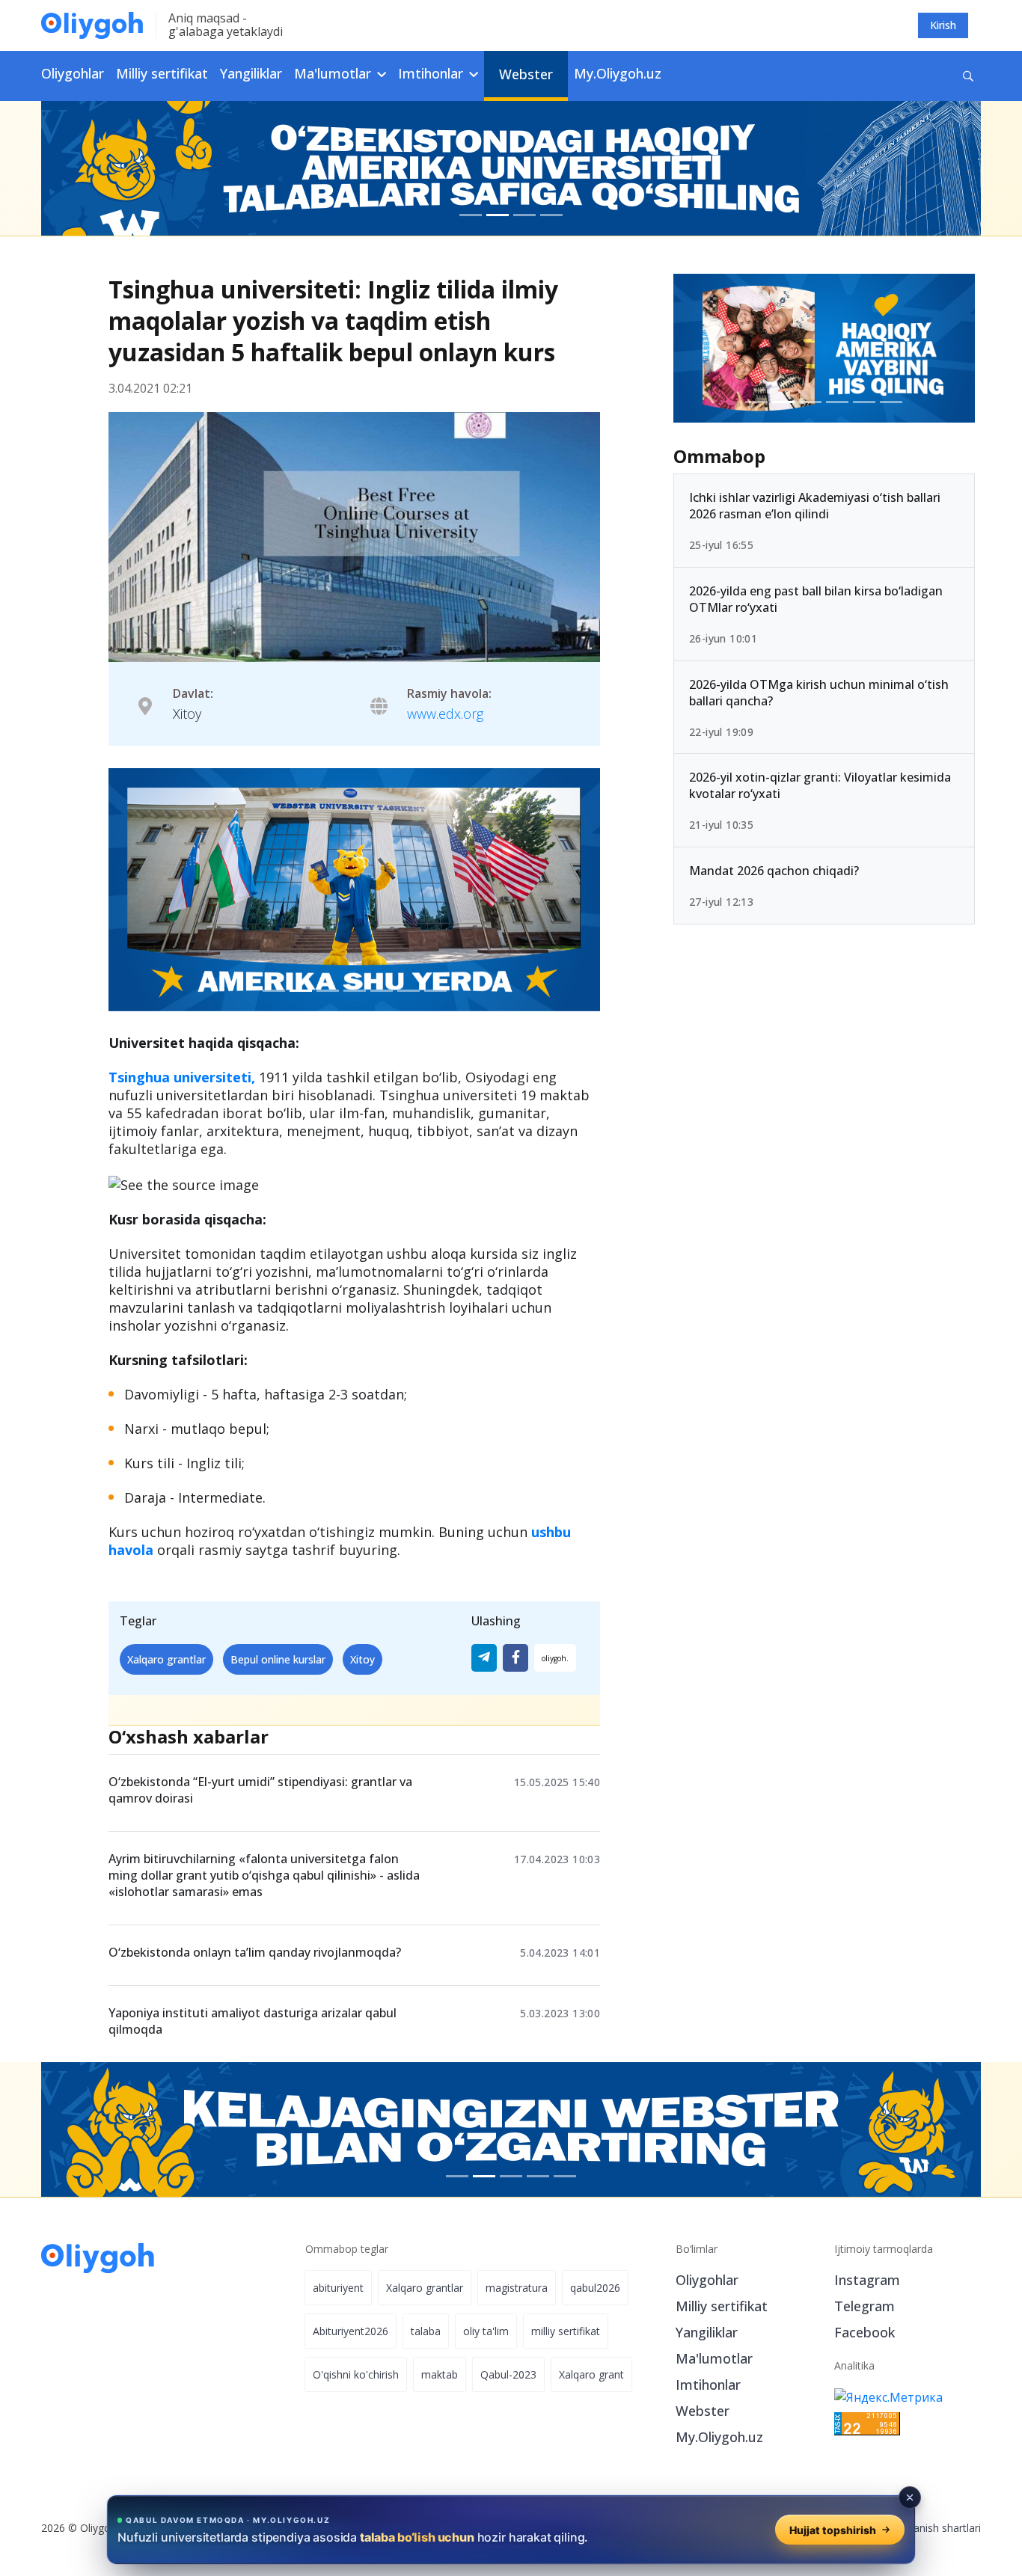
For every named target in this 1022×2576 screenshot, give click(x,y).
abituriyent (338, 2288)
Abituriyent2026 (351, 2331)
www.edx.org (445, 714)
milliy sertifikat (566, 2331)
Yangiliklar (251, 73)
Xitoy (362, 1659)
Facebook (865, 2332)
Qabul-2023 (508, 2374)
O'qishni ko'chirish (356, 2374)
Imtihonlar (708, 2385)
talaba (426, 2331)
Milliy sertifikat (162, 73)
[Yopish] (910, 2497)
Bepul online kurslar (278, 1659)
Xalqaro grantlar (166, 1659)
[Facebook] (515, 1658)
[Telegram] (484, 1658)
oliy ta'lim (486, 2331)
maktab (440, 2374)
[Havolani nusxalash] (555, 1658)
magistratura (517, 2288)
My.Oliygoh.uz (618, 73)
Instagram (867, 2280)
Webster (526, 74)
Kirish (943, 25)
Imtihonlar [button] (432, 73)
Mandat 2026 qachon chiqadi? (774, 871)
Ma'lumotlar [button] (334, 73)
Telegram (865, 2306)
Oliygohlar (73, 73)
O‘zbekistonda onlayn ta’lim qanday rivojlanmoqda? (255, 1952)
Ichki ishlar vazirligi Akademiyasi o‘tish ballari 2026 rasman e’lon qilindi (815, 506)
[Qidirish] (968, 76)
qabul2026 (595, 2288)
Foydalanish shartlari (931, 2528)
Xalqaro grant (591, 2374)
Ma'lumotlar (714, 2358)
